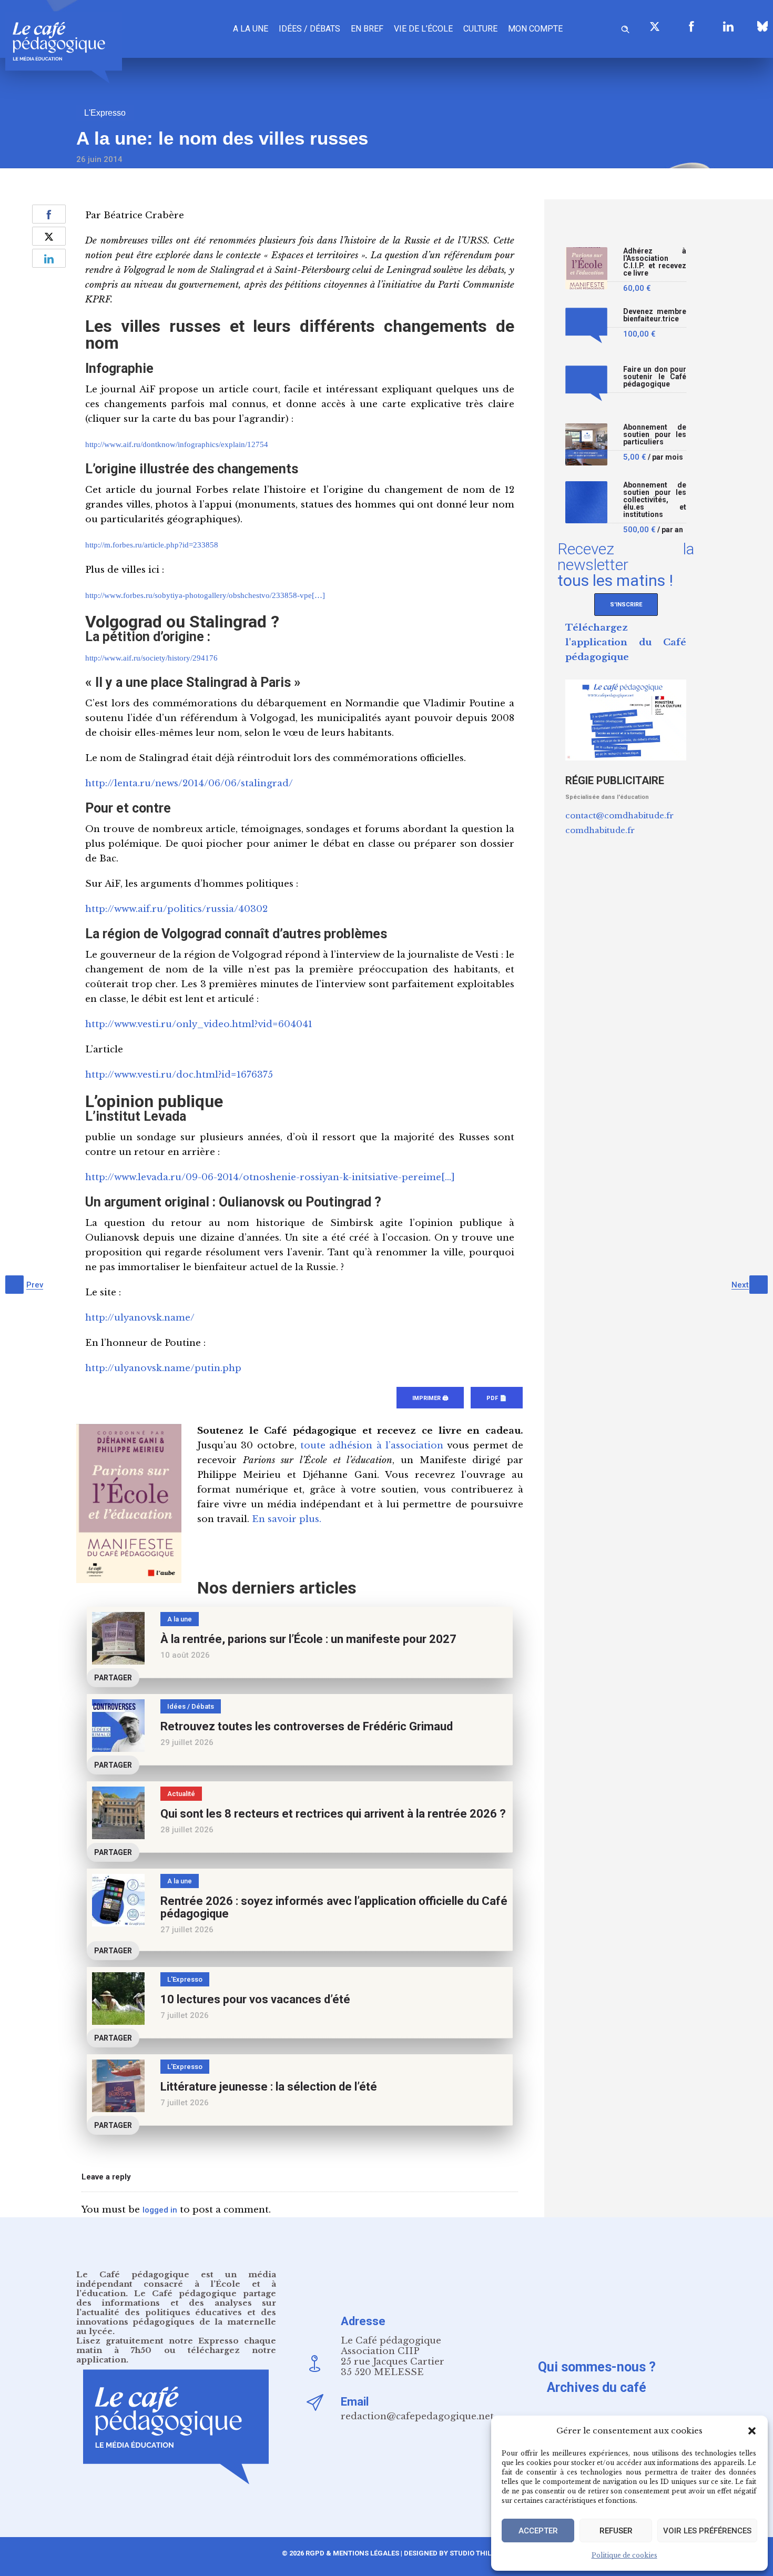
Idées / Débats (309, 29)
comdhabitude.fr (600, 830)
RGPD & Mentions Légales (352, 2553)
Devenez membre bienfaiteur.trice (655, 315)
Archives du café (597, 2387)
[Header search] (625, 28)
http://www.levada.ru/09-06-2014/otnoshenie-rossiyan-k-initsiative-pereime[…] (270, 1177)
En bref (367, 29)
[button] (752, 2431)
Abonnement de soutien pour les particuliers (655, 435)
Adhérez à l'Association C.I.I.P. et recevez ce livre (655, 262)
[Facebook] (691, 26)
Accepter (538, 2531)
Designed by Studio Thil (447, 2553)
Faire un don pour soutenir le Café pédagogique (655, 377)
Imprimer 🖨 (430, 1398)
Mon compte (535, 29)
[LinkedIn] (728, 26)
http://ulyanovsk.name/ (140, 1318)
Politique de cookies (624, 2555)
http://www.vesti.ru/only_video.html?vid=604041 (199, 1024)
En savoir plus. (287, 1519)
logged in (160, 2210)
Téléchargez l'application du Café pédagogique (626, 642)
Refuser (616, 2531)
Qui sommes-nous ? (597, 2367)
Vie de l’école (423, 29)
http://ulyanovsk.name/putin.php (163, 1368)
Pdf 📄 (497, 1398)
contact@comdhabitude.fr (619, 815)
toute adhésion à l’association (372, 1446)
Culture (480, 29)
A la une (251, 29)
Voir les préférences (707, 2531)
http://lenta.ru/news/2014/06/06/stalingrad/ (189, 783)
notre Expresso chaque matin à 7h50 (176, 2345)
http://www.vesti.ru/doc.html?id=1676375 (179, 1075)
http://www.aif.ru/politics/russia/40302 (176, 909)
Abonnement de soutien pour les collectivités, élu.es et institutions (655, 500)
